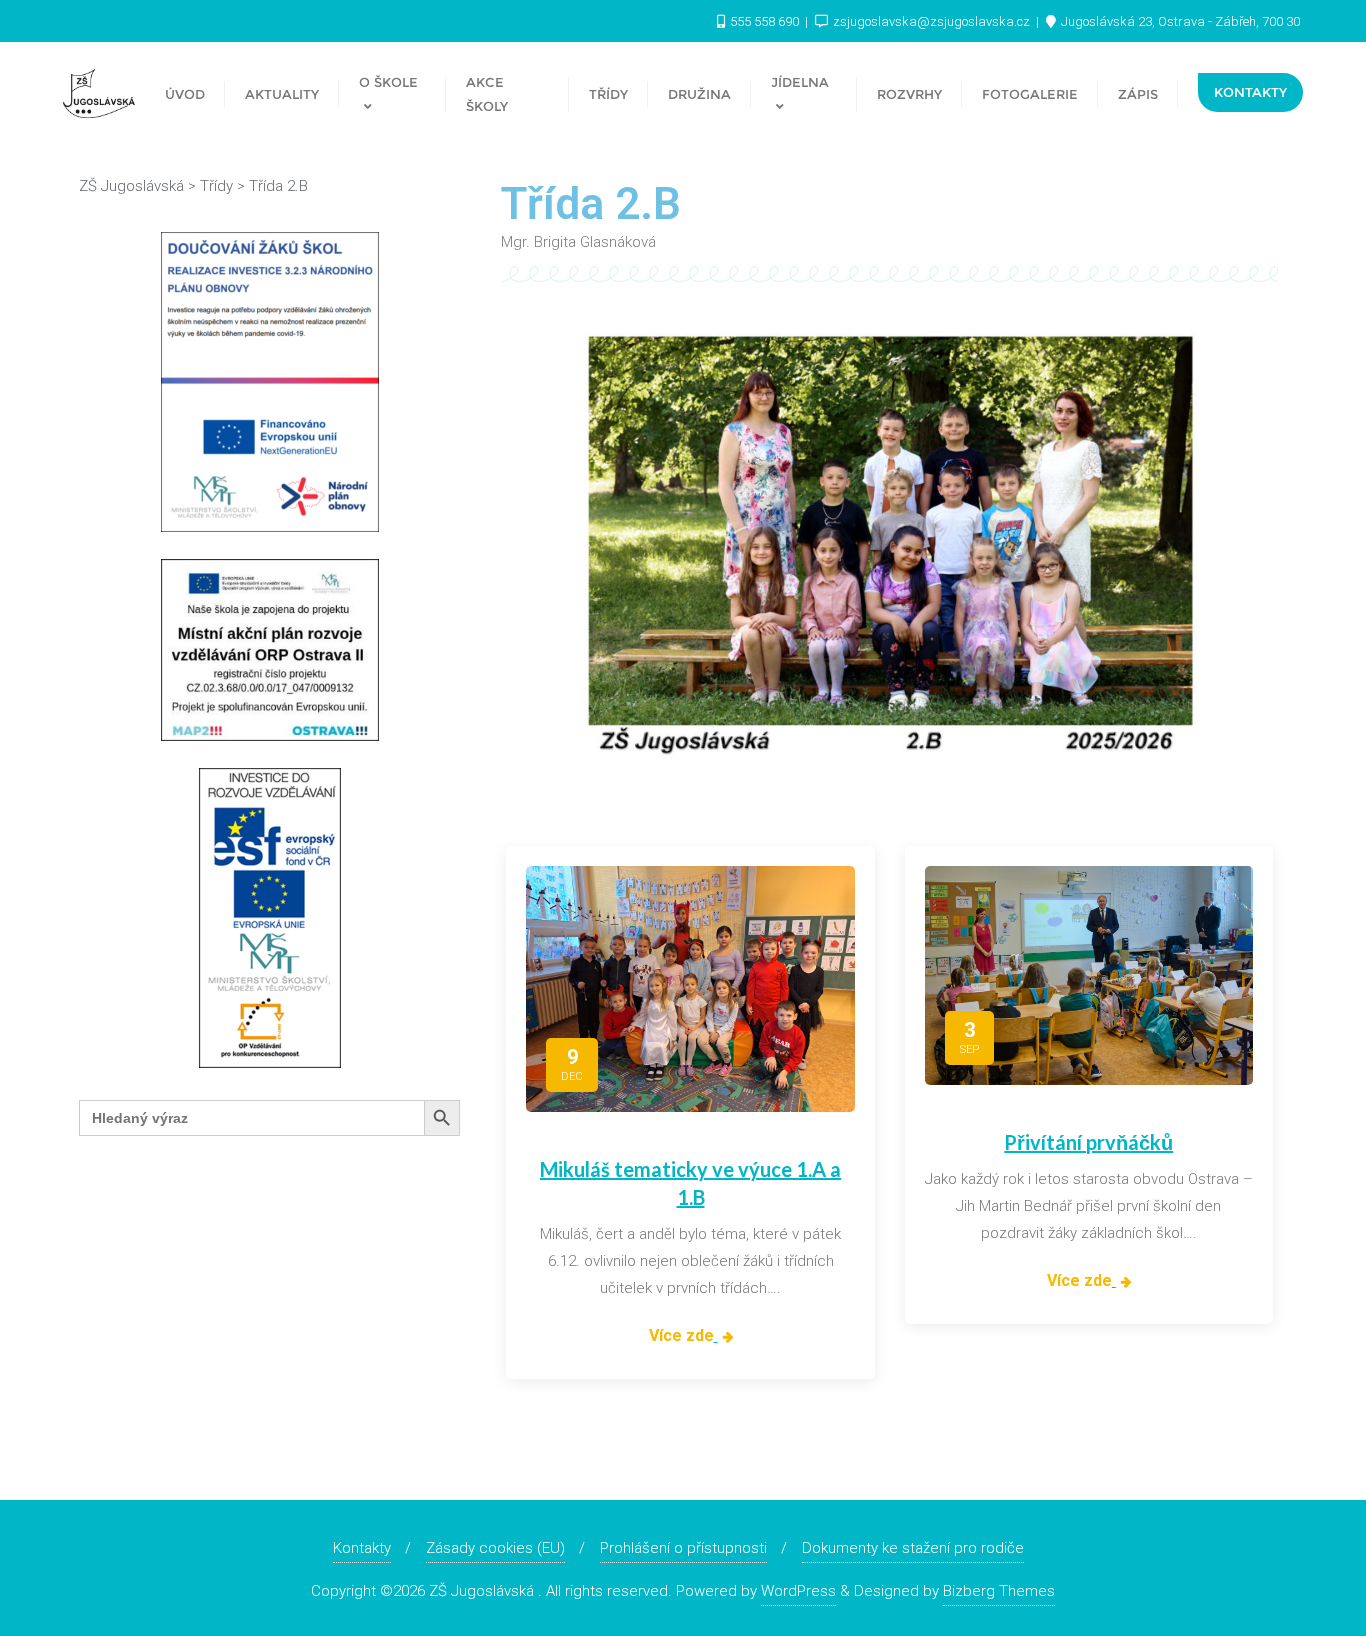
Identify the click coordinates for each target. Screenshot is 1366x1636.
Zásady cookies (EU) (495, 1548)
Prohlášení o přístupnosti (683, 1548)
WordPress (798, 1591)
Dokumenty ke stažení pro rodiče (913, 1548)
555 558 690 (764, 21)
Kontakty (1250, 92)
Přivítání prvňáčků (1088, 1142)
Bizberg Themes (999, 1591)
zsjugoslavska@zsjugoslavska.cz (931, 21)
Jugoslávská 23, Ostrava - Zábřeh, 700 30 (1179, 21)
